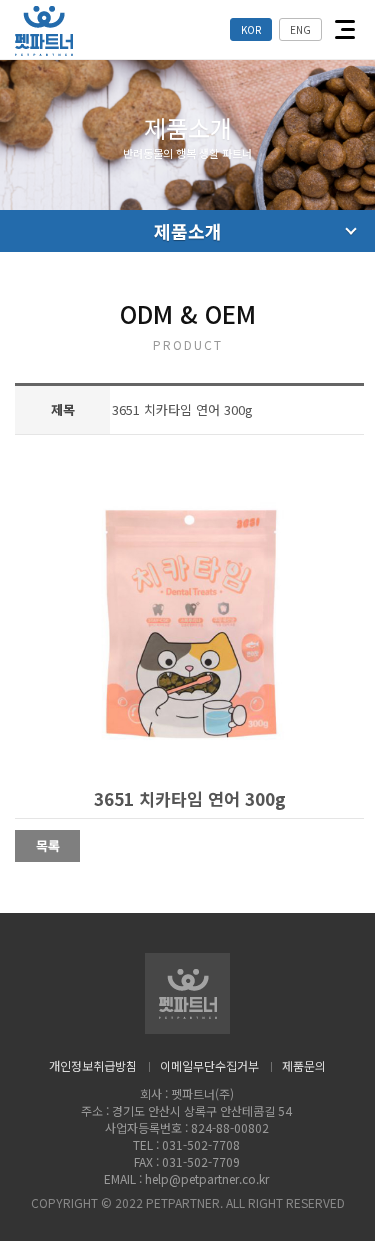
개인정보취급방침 (93, 1065)
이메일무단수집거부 (209, 1065)
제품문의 (304, 1065)
